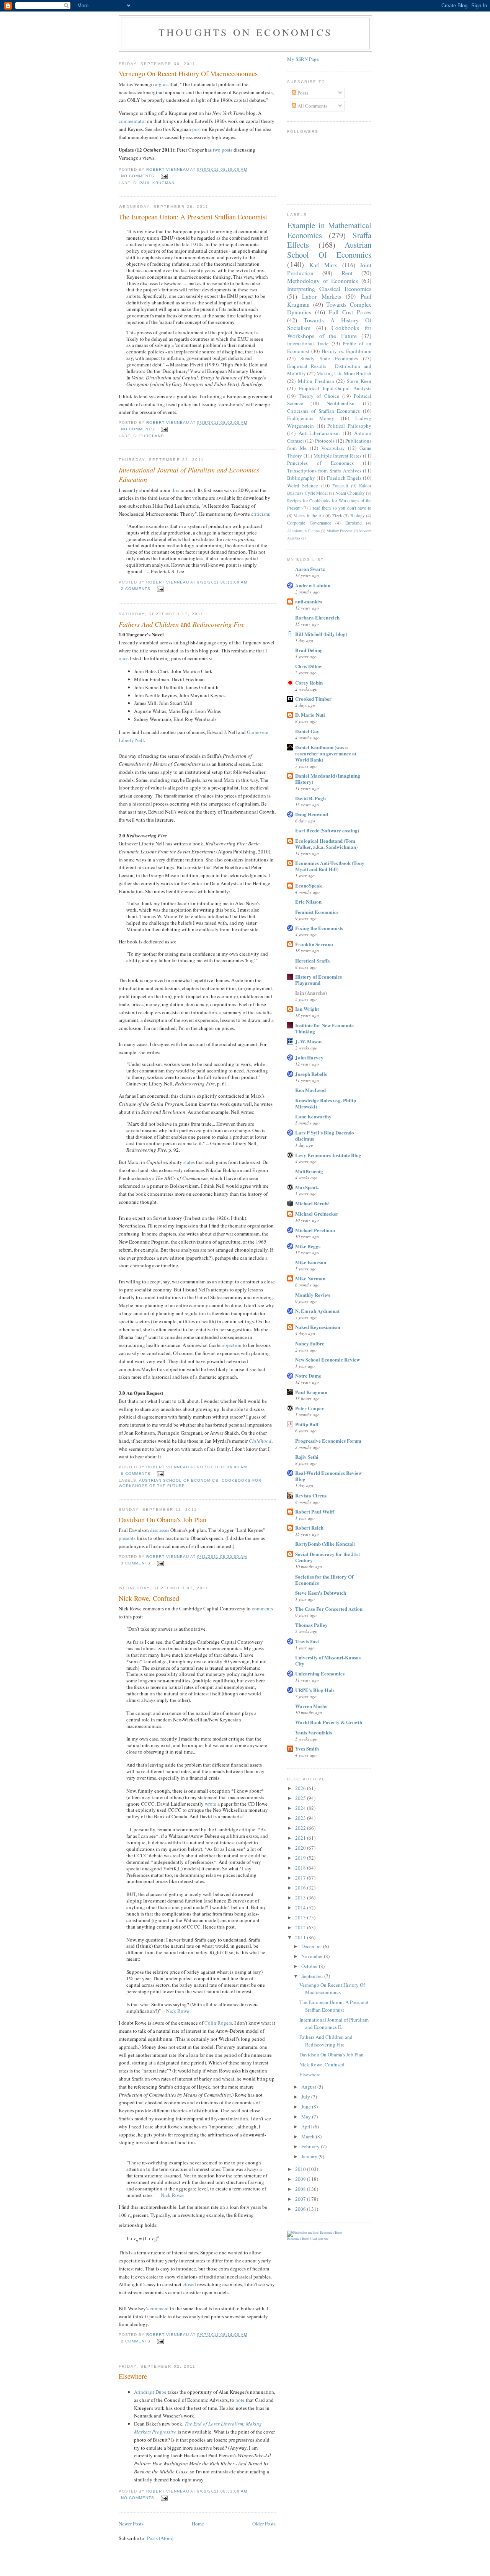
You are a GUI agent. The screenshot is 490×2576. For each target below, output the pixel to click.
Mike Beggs (308, 1246)
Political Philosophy (349, 426)
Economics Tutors (298, 2239)
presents (127, 1538)
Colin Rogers (218, 2023)
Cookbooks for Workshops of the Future (329, 332)
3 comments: (137, 1563)
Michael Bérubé (312, 1203)
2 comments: (137, 589)
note (240, 2400)
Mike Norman (310, 1278)
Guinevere (258, 732)
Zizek (337, 516)
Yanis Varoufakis (314, 1732)
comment (159, 2308)
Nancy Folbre (310, 1343)
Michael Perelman (315, 1230)
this (175, 490)
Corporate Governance (309, 523)
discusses (160, 1530)
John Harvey (309, 1057)
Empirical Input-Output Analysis (335, 388)
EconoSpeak (309, 885)
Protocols (325, 441)
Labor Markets (322, 296)
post (197, 129)
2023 (301, 1818)
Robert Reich (309, 1527)
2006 (301, 2209)
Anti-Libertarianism (319, 433)
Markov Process (339, 531)
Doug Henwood (312, 814)
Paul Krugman (157, 183)
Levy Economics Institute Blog (328, 1155)
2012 (301, 1927)
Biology (358, 516)
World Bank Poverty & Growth (329, 1722)
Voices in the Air (309, 516)
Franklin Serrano (314, 944)
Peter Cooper (310, 1408)
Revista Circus (311, 1495)
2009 (301, 2179)
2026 (301, 1788)
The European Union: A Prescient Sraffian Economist (193, 217)
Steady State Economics (329, 358)
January (310, 2156)
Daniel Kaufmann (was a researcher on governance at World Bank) (326, 753)
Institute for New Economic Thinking (324, 1028)
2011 (301, 1937)
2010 (301, 2169)
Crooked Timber (313, 699)
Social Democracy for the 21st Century (327, 1557)
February (311, 2146)
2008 (301, 2189)
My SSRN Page (303, 59)
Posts (302, 93)
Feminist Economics (317, 912)
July (306, 2097)
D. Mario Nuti (310, 715)
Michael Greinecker (317, 1214)
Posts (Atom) (160, 2538)
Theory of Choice (319, 396)
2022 (301, 1828)
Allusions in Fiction (303, 531)
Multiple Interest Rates (338, 456)
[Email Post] (164, 176)
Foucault (340, 486)
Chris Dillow (309, 666)
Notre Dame (308, 1375)
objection (232, 1345)
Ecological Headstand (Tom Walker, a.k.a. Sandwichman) (326, 844)
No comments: (139, 176)
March (309, 2136)
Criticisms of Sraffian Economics (323, 411)
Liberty (126, 740)
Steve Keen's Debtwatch (321, 1593)
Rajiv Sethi (307, 1457)
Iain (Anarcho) (311, 993)
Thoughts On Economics (245, 32)
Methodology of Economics (323, 281)
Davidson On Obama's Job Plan (163, 1520)
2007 (301, 2199)
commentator (132, 121)
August (309, 2087)
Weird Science (303, 485)
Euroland (152, 436)
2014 (301, 1907)
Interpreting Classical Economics (329, 289)
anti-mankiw (309, 601)
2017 (301, 1878)
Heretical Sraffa (313, 960)
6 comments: (137, 1474)
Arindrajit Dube (150, 2392)
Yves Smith (307, 1748)
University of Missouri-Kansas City (328, 1660)
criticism (260, 514)
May (307, 2117)
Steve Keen (359, 381)
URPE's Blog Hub (314, 1690)
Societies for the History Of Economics (324, 1580)
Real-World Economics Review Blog (328, 1476)
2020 (301, 1848)
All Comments (312, 106)
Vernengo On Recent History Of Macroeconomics (188, 74)
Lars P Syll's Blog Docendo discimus (325, 1135)
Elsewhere (133, 2376)
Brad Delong (309, 650)
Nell (140, 740)
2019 (301, 1858)
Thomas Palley (311, 1625)
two (217, 150)
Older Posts (264, 2524)
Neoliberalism (341, 403)
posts (227, 150)
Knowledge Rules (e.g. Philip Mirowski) (326, 1103)
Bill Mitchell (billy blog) (321, 634)
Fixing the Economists (319, 928)
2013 (301, 1917)
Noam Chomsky (350, 493)
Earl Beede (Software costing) (327, 830)
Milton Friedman (316, 381)
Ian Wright (307, 1009)
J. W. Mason (308, 1041)
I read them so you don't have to (340, 508)
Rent (347, 273)
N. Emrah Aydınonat (317, 1311)
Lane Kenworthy (313, 1116)
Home (198, 2524)
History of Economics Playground (318, 980)
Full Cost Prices (350, 312)
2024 (301, 1808)
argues (162, 84)
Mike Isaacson (311, 1262)
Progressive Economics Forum (328, 1441)
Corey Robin (309, 682)
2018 (301, 1868)
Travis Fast (307, 1641)
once (124, 658)
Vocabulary (333, 448)
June (307, 2107)
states (189, 1162)
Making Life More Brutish (344, 373)
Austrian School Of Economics (179, 1480)
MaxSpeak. (307, 1187)
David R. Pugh (310, 798)
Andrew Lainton (313, 585)
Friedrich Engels (344, 478)
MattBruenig (309, 1171)
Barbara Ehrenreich (317, 617)
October (310, 1966)
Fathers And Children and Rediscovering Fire (326, 2041)
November (313, 1956)
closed (189, 2284)
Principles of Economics (320, 463)
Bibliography (301, 478)
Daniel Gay (307, 731)
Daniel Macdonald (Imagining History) (328, 779)
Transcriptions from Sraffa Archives (324, 471)
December (312, 1946)
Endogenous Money (311, 418)
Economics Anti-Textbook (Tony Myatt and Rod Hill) (330, 866)
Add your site (320, 2239)
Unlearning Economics (320, 1673)
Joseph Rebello (311, 1074)
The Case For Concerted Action (329, 1609)
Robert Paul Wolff (315, 1511)
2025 (301, 1798)
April (307, 2127)
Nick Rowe (178, 2011)
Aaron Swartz (310, 569)
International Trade (308, 343)
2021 (301, 1838)
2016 (301, 1888)
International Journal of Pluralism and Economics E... (334, 2024)
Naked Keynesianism (318, 1327)
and (182, 624)
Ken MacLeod (310, 1090)
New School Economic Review (327, 1359)
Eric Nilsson (308, 901)
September (313, 1976)
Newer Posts (131, 2524)
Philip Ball (307, 1424)
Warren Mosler (312, 1706)
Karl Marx (323, 265)
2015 (301, 1898)
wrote (211, 1804)
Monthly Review (313, 1295)
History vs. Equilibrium (347, 351)
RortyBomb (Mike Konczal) (325, 1544)
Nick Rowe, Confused (149, 1598)
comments (262, 1608)
